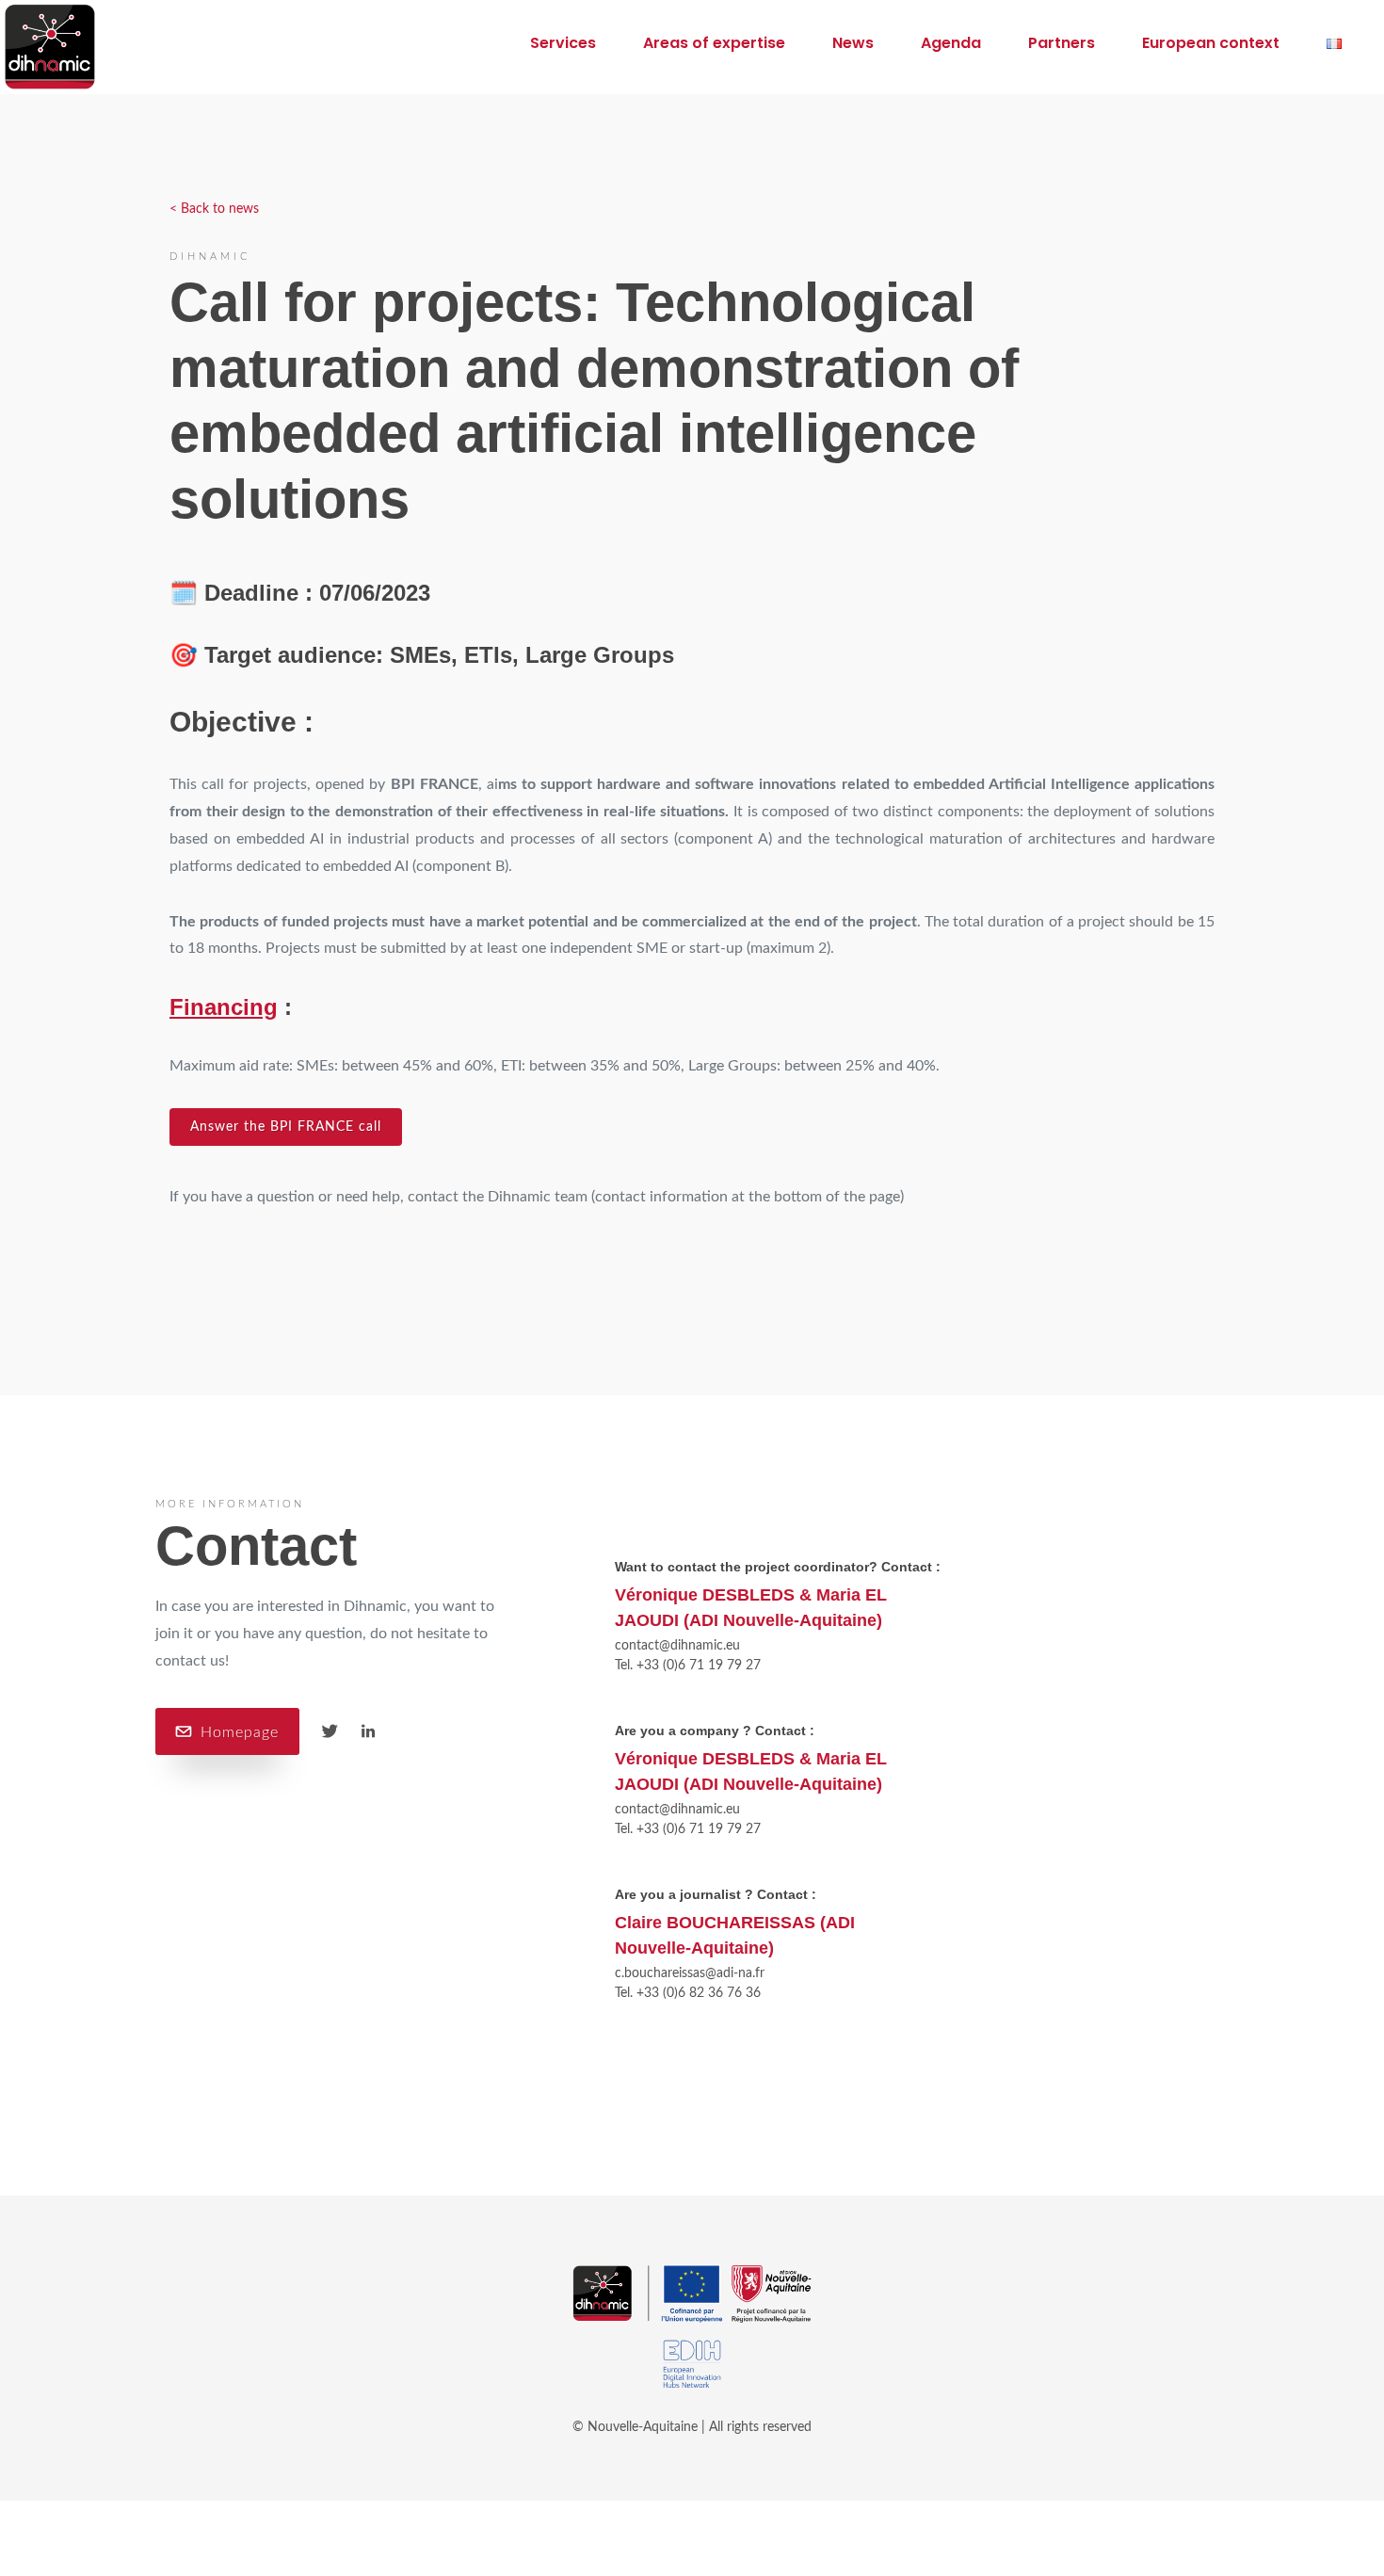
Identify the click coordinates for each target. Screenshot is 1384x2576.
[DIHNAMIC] (59, 47)
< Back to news (214, 209)
